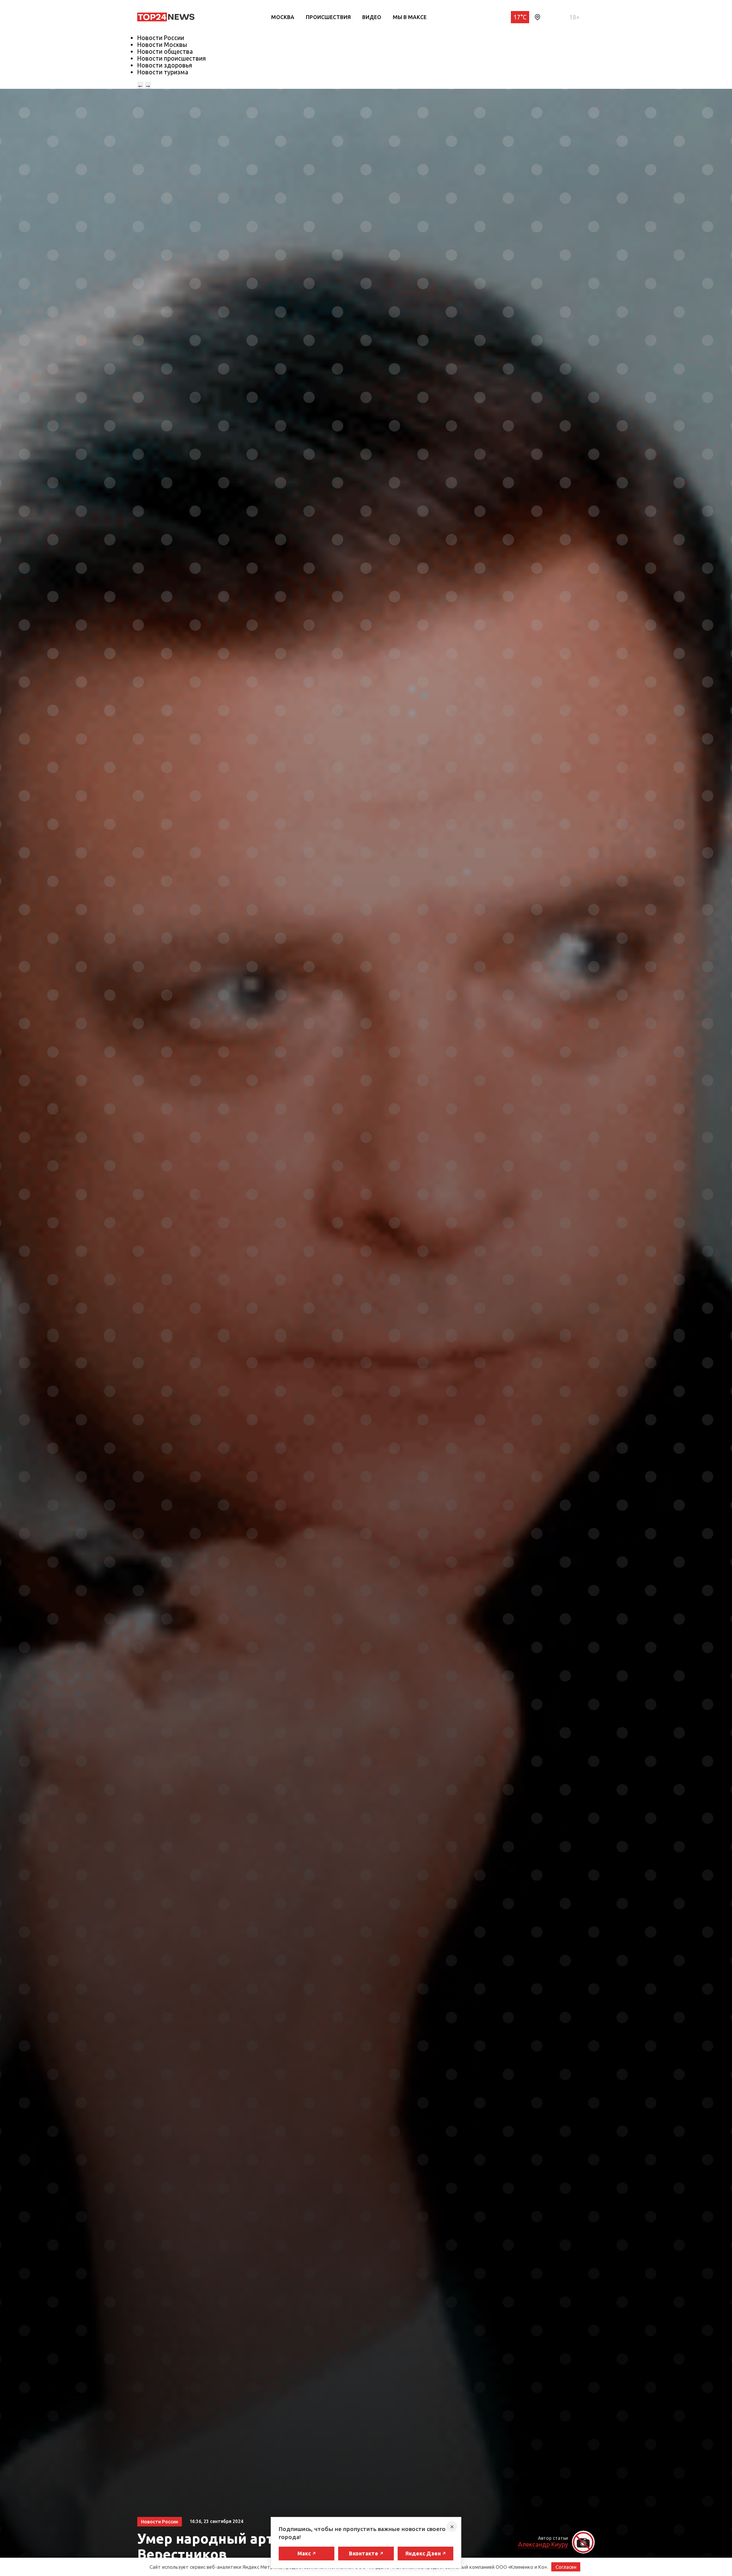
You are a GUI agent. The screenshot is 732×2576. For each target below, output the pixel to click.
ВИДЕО (372, 17)
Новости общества (165, 51)
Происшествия (328, 17)
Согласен (566, 2567)
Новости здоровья (165, 65)
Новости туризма (163, 72)
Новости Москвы (162, 45)
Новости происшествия (172, 58)
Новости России (161, 38)
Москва (283, 17)
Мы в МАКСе (410, 17)
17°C (520, 17)
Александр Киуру (543, 2544)
